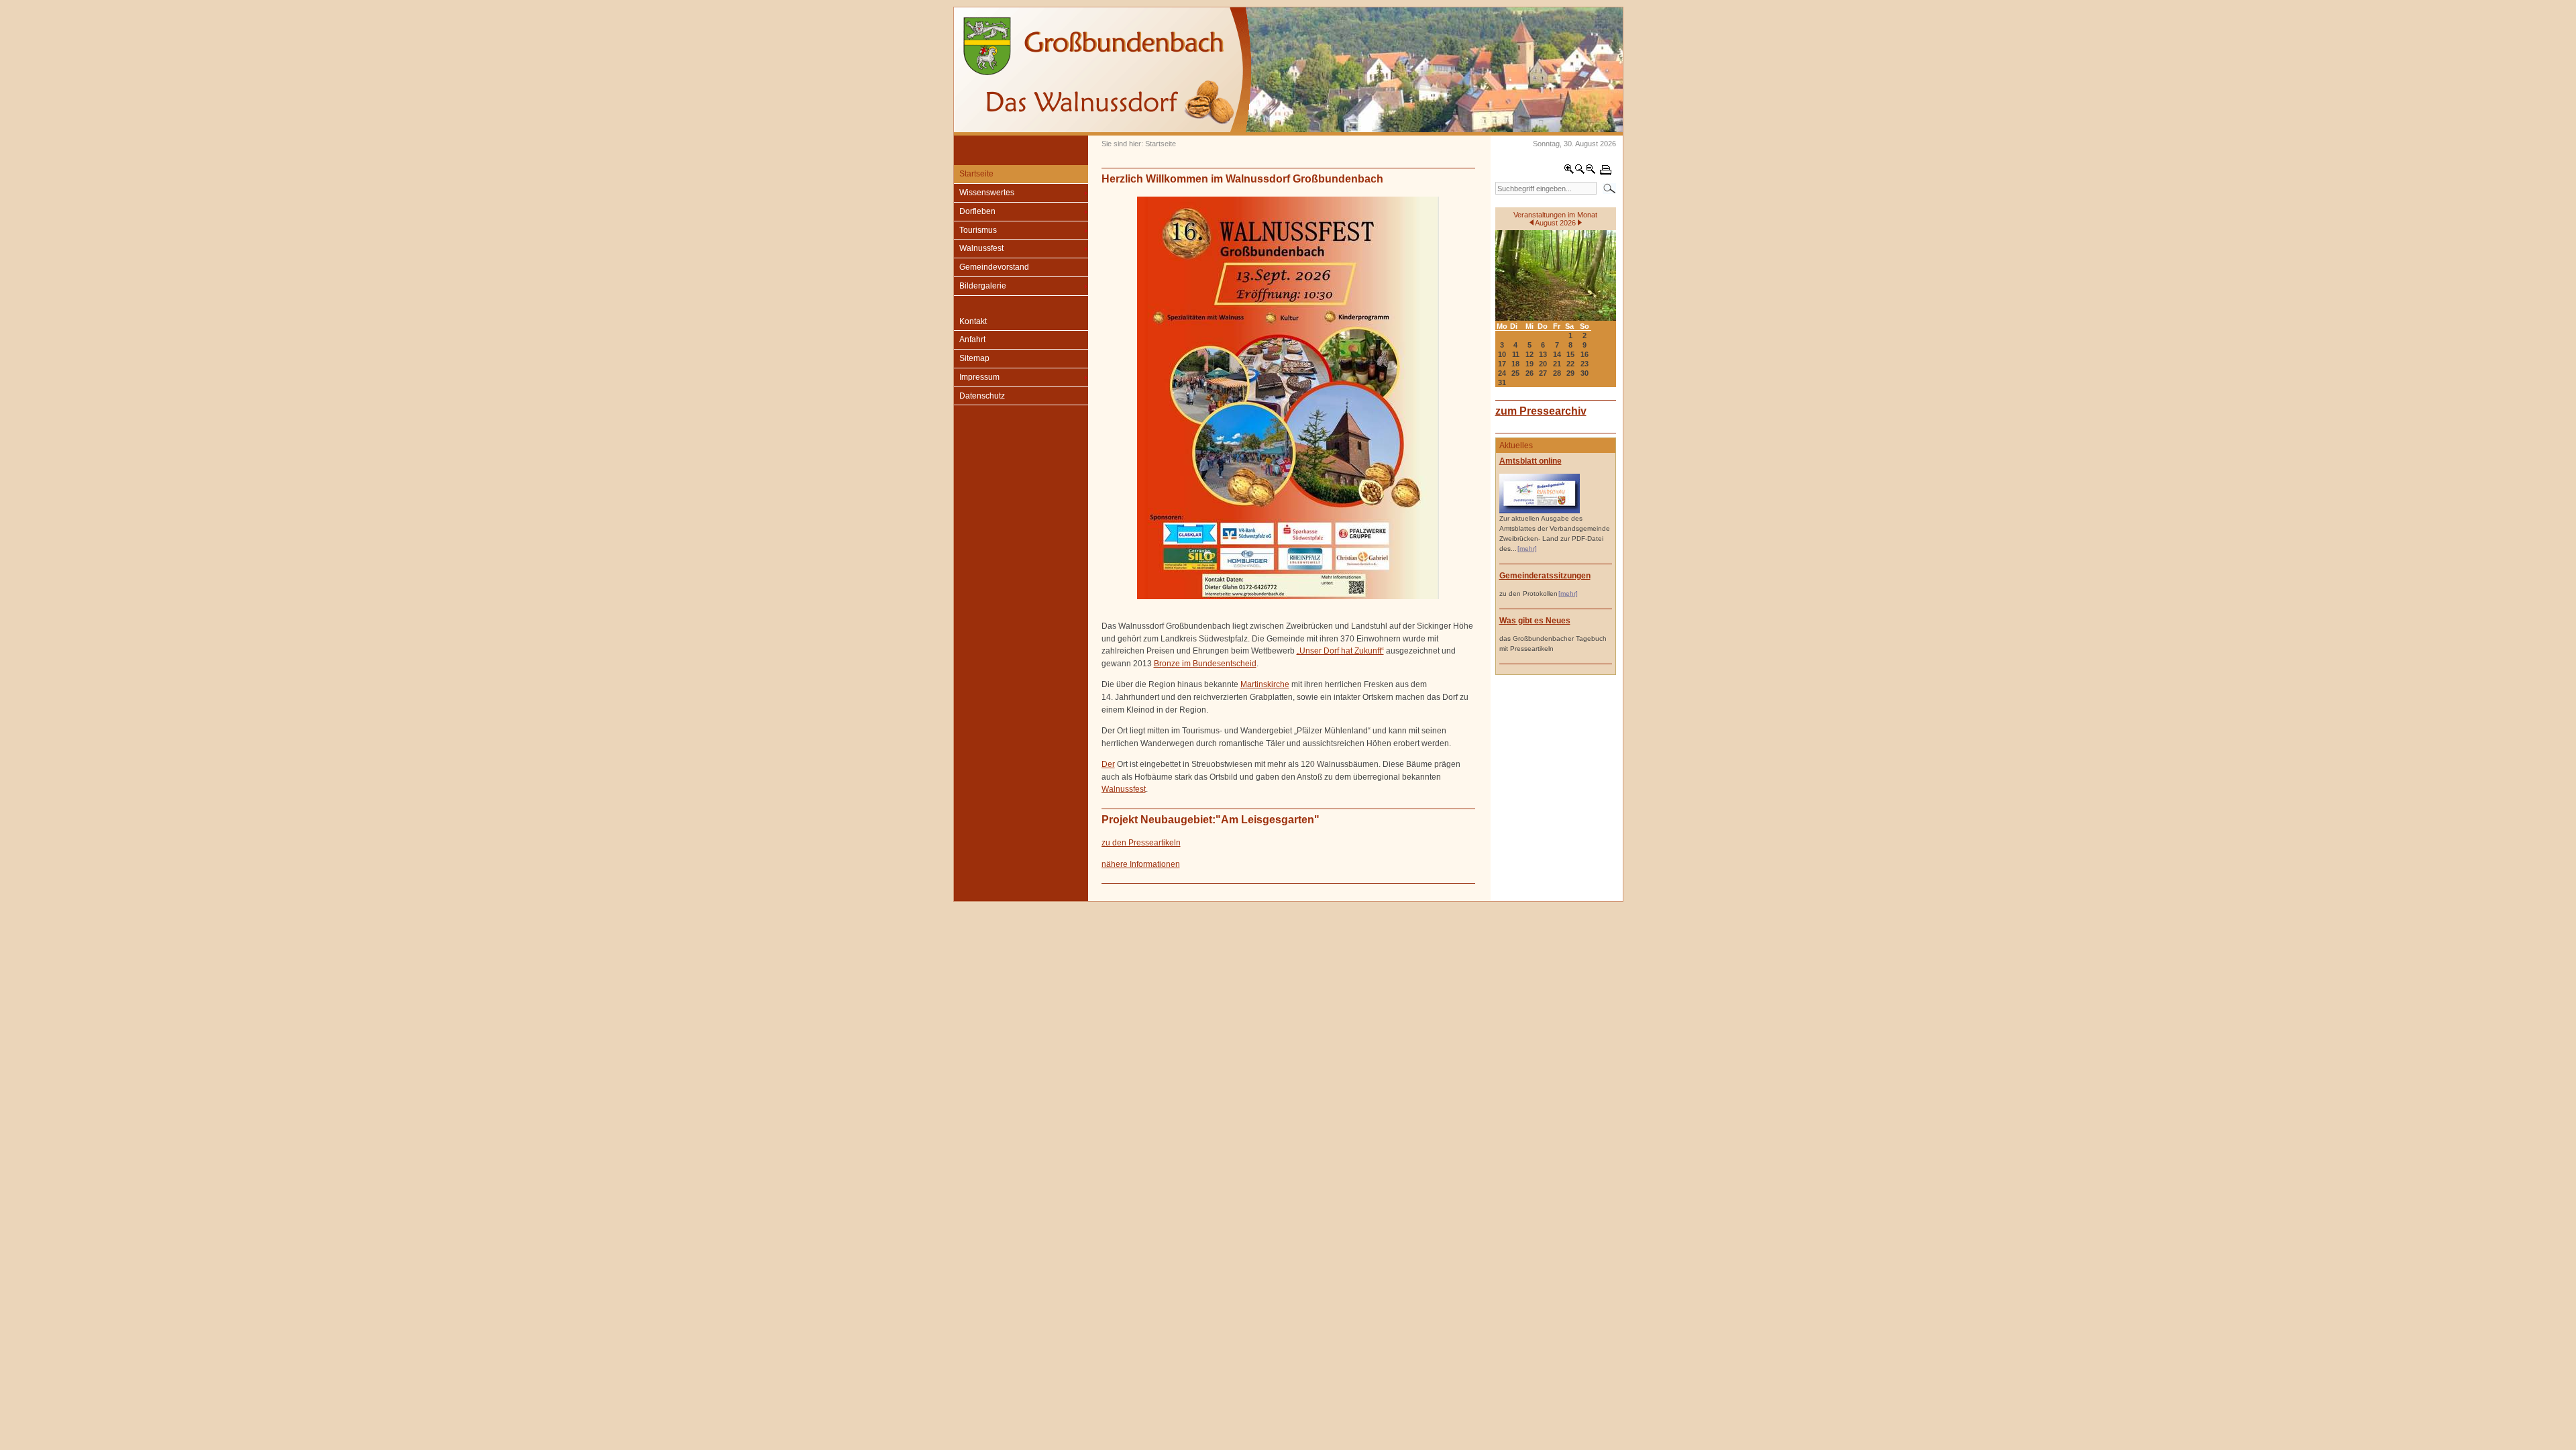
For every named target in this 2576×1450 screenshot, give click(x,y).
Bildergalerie (983, 286)
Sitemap (974, 358)
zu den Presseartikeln (1141, 843)
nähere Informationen (1141, 864)
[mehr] (1527, 549)
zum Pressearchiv (1541, 411)
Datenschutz (982, 396)
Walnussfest (981, 248)
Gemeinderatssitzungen (1545, 576)
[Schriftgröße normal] (1580, 172)
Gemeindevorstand (994, 267)
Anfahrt (972, 340)
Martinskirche (1265, 684)
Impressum (979, 377)
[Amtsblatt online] (1540, 511)
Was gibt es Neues (1535, 621)
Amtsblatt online (1531, 461)
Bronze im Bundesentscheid (1205, 664)
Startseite (976, 174)
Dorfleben (977, 211)
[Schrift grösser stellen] (1569, 172)
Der (1108, 764)
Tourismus (978, 230)
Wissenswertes (987, 193)
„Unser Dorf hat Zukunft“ (1340, 651)
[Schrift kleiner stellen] (1591, 172)
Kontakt (973, 321)
